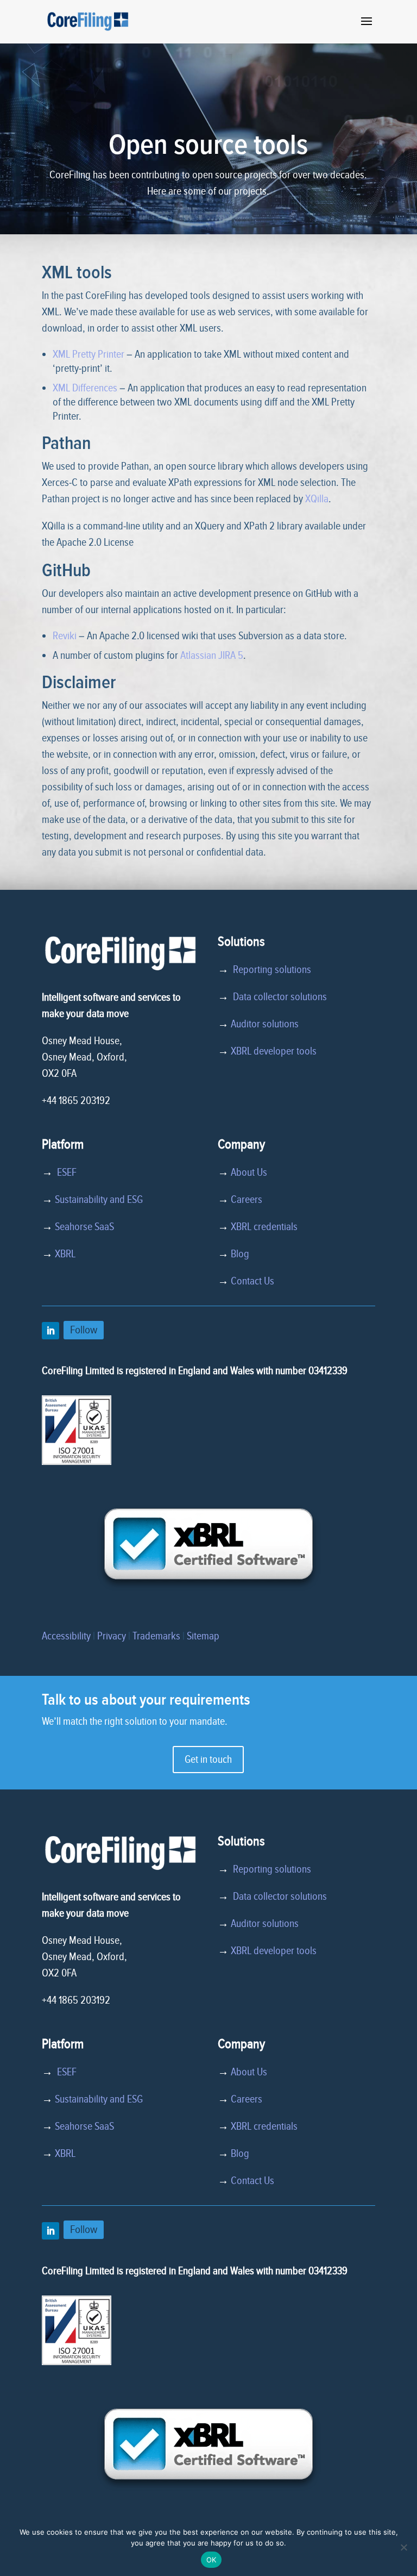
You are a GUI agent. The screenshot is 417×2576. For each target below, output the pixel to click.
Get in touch (208, 1760)
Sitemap (203, 1636)
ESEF (65, 1172)
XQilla (317, 499)
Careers (247, 1200)
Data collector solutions (278, 997)
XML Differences (85, 388)
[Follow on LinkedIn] (50, 1331)
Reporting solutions (272, 970)
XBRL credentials (264, 1227)
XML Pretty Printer (89, 354)
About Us (249, 1172)
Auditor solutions (265, 1024)
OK (211, 2560)
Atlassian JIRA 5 (212, 656)
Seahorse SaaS (84, 1227)
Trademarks (156, 1636)
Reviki (65, 636)
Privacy (112, 1636)
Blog (240, 1254)
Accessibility (66, 1636)
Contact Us (252, 1281)
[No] (403, 2547)
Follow (84, 1330)
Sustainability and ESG (99, 1200)
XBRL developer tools (274, 1051)
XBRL (65, 1254)
